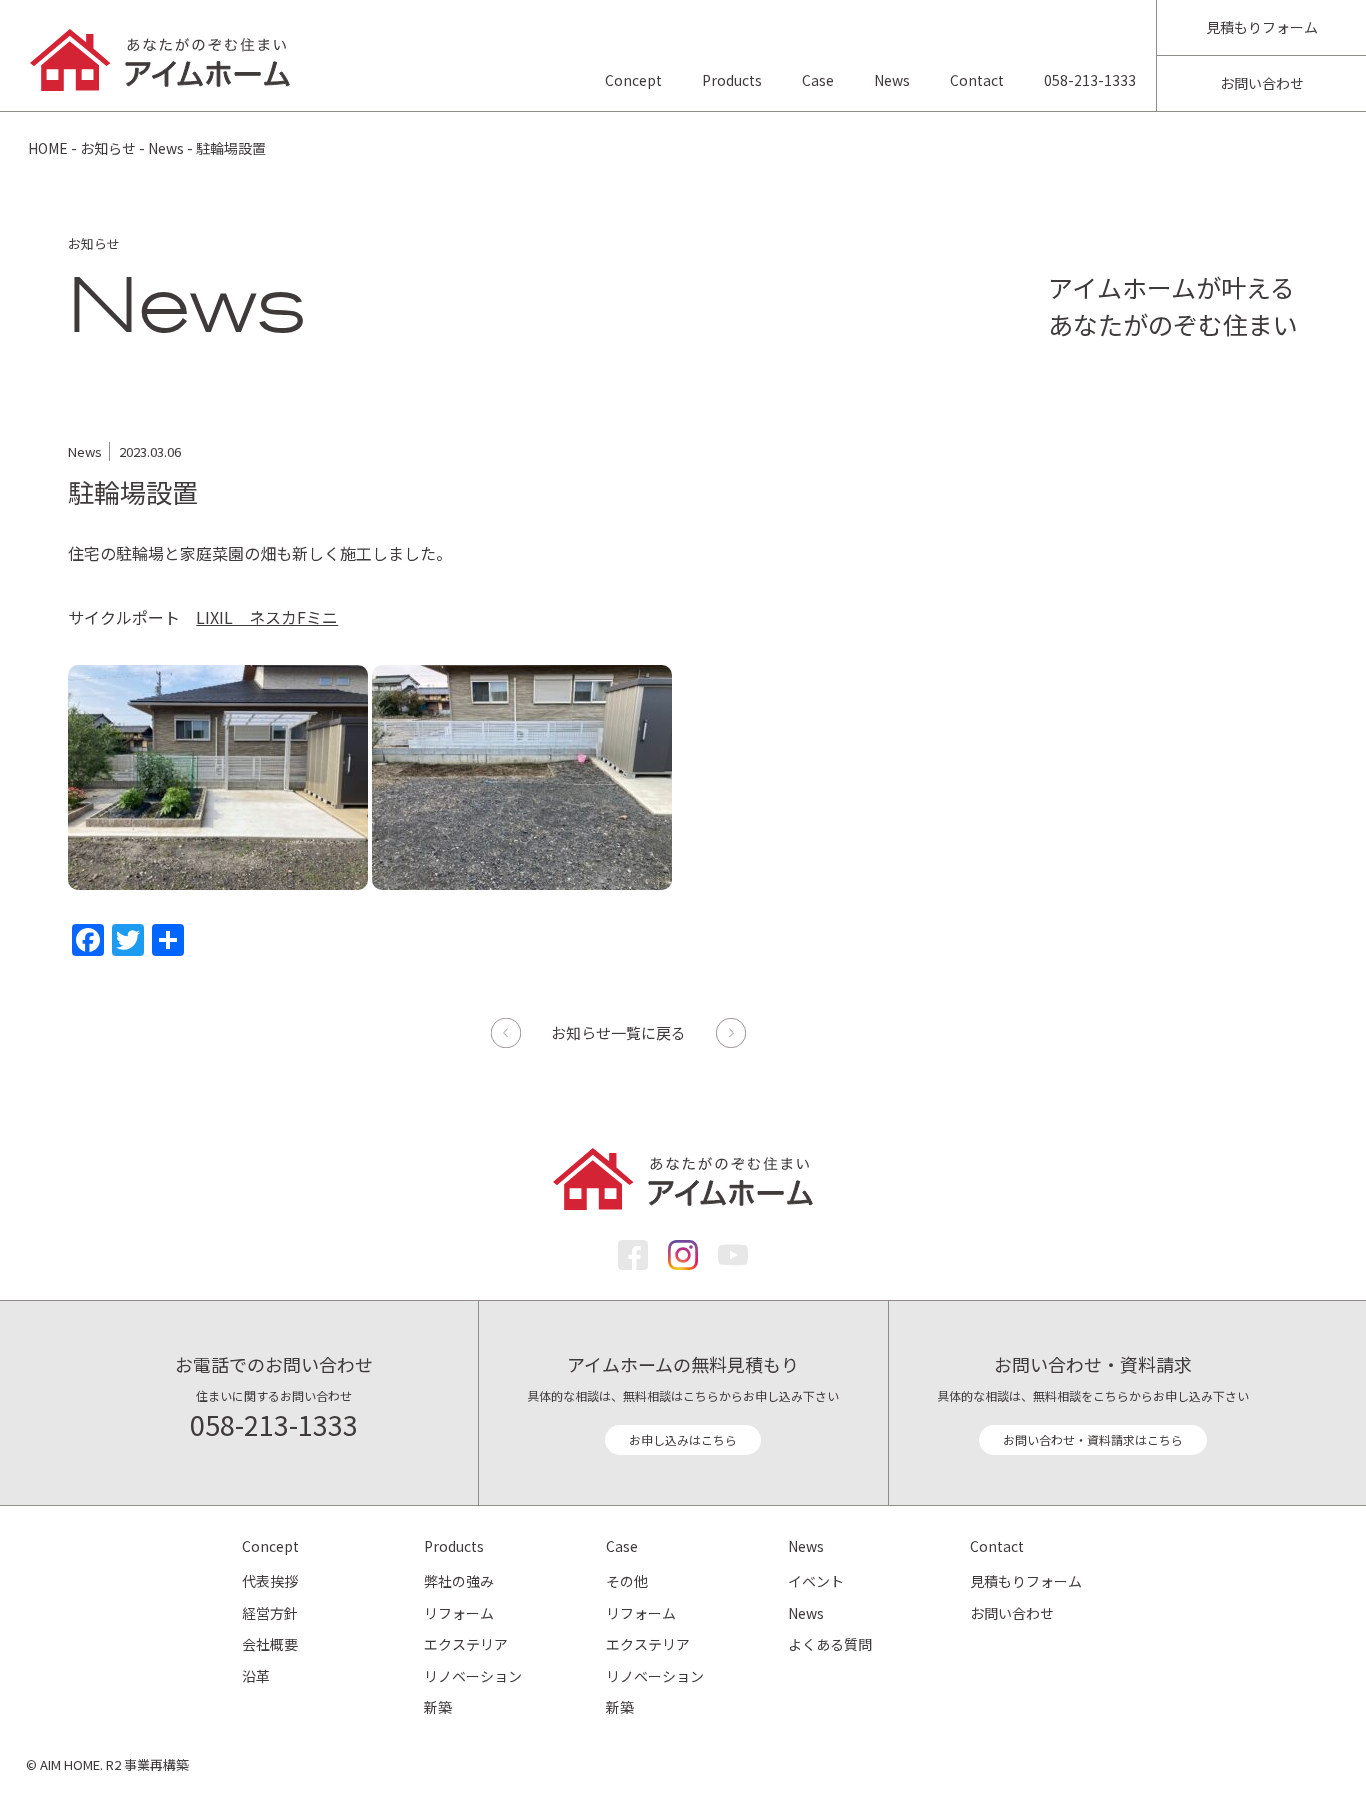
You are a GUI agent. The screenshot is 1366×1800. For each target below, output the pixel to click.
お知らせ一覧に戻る (618, 1032)
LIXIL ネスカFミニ (267, 617)
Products (732, 80)
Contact (977, 80)
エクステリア (466, 1644)
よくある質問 (830, 1644)
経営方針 (270, 1613)
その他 (627, 1581)
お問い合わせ (1262, 83)
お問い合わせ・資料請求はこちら (1093, 1439)
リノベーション (473, 1676)
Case (818, 80)
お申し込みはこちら (683, 1439)
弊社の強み (459, 1581)
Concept (633, 80)
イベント (816, 1581)
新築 (438, 1707)
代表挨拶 (270, 1581)
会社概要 (270, 1644)
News (892, 80)
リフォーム (459, 1613)
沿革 (256, 1676)
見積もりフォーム (1262, 27)
